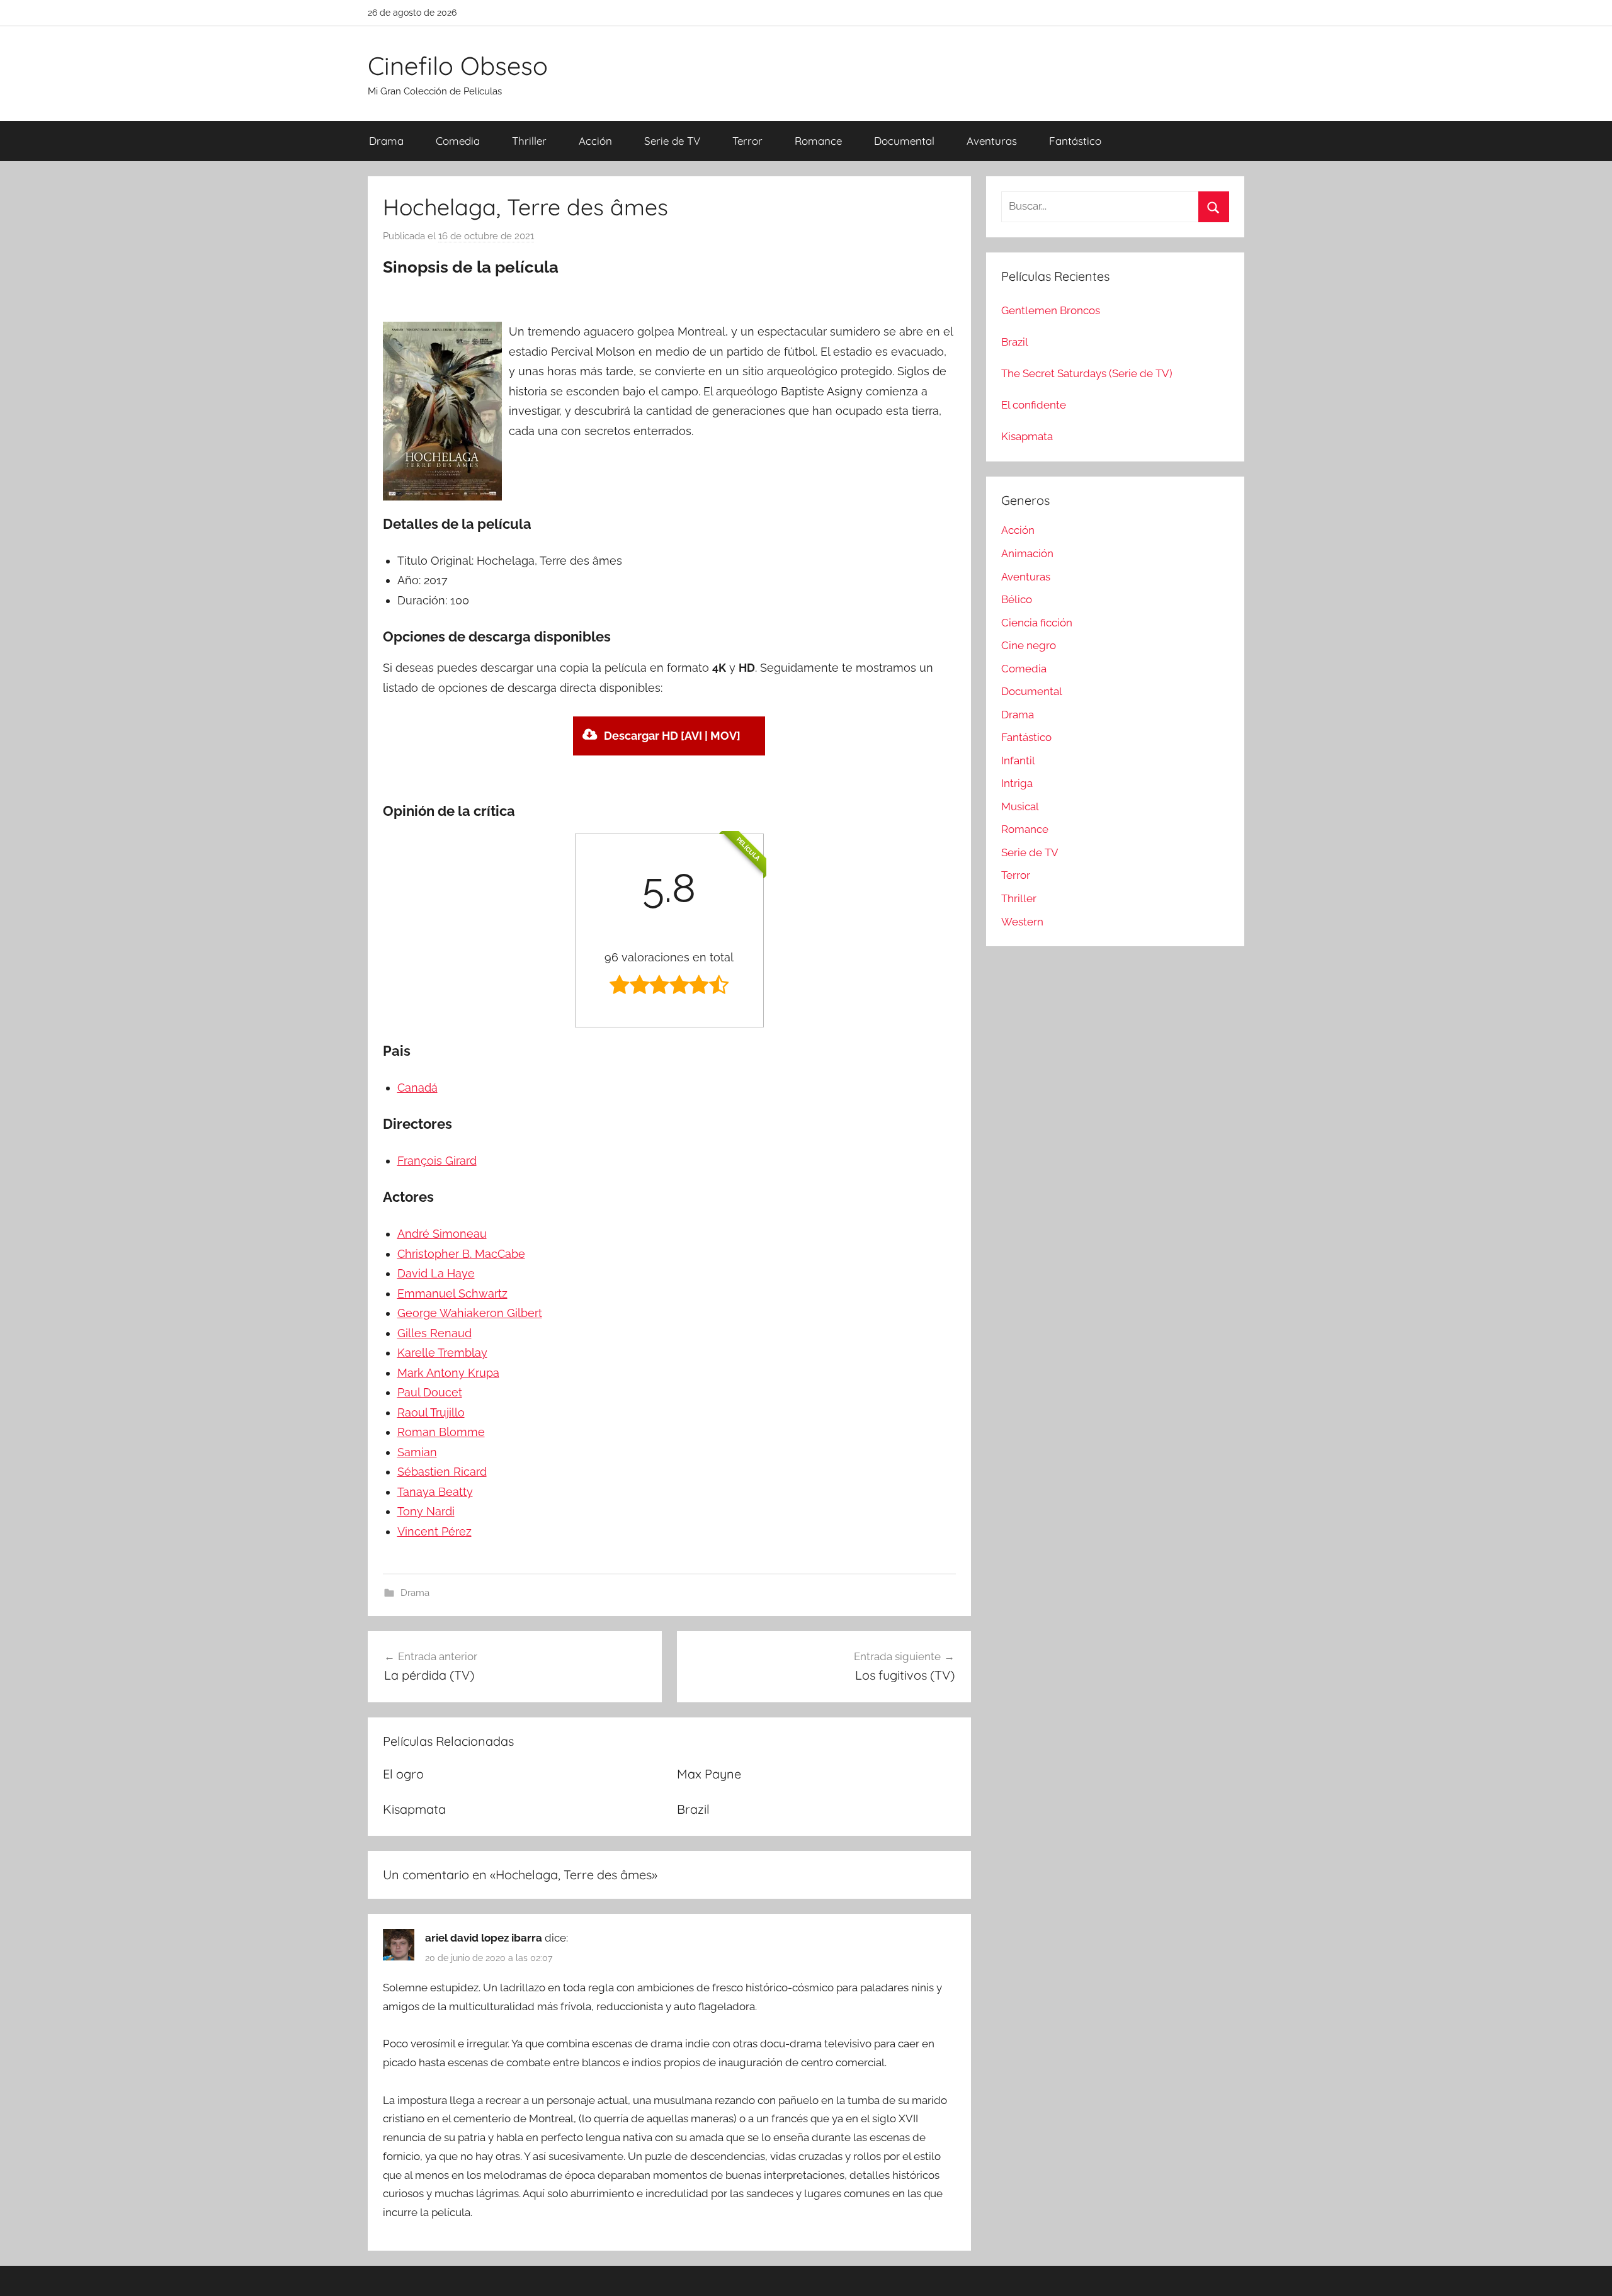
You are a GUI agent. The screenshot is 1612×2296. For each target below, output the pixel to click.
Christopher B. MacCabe (461, 1254)
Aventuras (992, 141)
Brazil (693, 1809)
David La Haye (436, 1273)
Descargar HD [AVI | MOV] (672, 736)
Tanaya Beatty (435, 1492)
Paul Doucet (430, 1392)
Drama (386, 141)
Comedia (458, 141)
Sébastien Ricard (442, 1472)
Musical (1020, 806)
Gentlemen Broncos (1051, 310)
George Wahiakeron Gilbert (470, 1313)
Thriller (529, 141)
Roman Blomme (441, 1432)
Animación (1027, 553)
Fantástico (1075, 141)
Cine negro (1029, 645)
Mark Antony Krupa (448, 1373)
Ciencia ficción (1037, 623)
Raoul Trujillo (431, 1412)
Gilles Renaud (434, 1333)
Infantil (1018, 761)
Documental (904, 141)
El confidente (1034, 405)
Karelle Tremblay (442, 1353)
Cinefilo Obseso (458, 65)
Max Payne (709, 1774)
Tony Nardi (426, 1511)
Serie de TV (672, 141)
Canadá (417, 1088)
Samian (417, 1452)
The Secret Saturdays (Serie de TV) (1087, 373)
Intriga (1017, 783)
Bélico (1017, 599)
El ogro (403, 1774)
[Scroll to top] (1588, 2272)
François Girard (437, 1161)
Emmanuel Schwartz (452, 1293)
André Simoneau (442, 1234)
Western (1022, 922)
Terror (747, 141)
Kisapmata (414, 1809)
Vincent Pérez (434, 1531)
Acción (595, 141)
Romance (818, 141)
